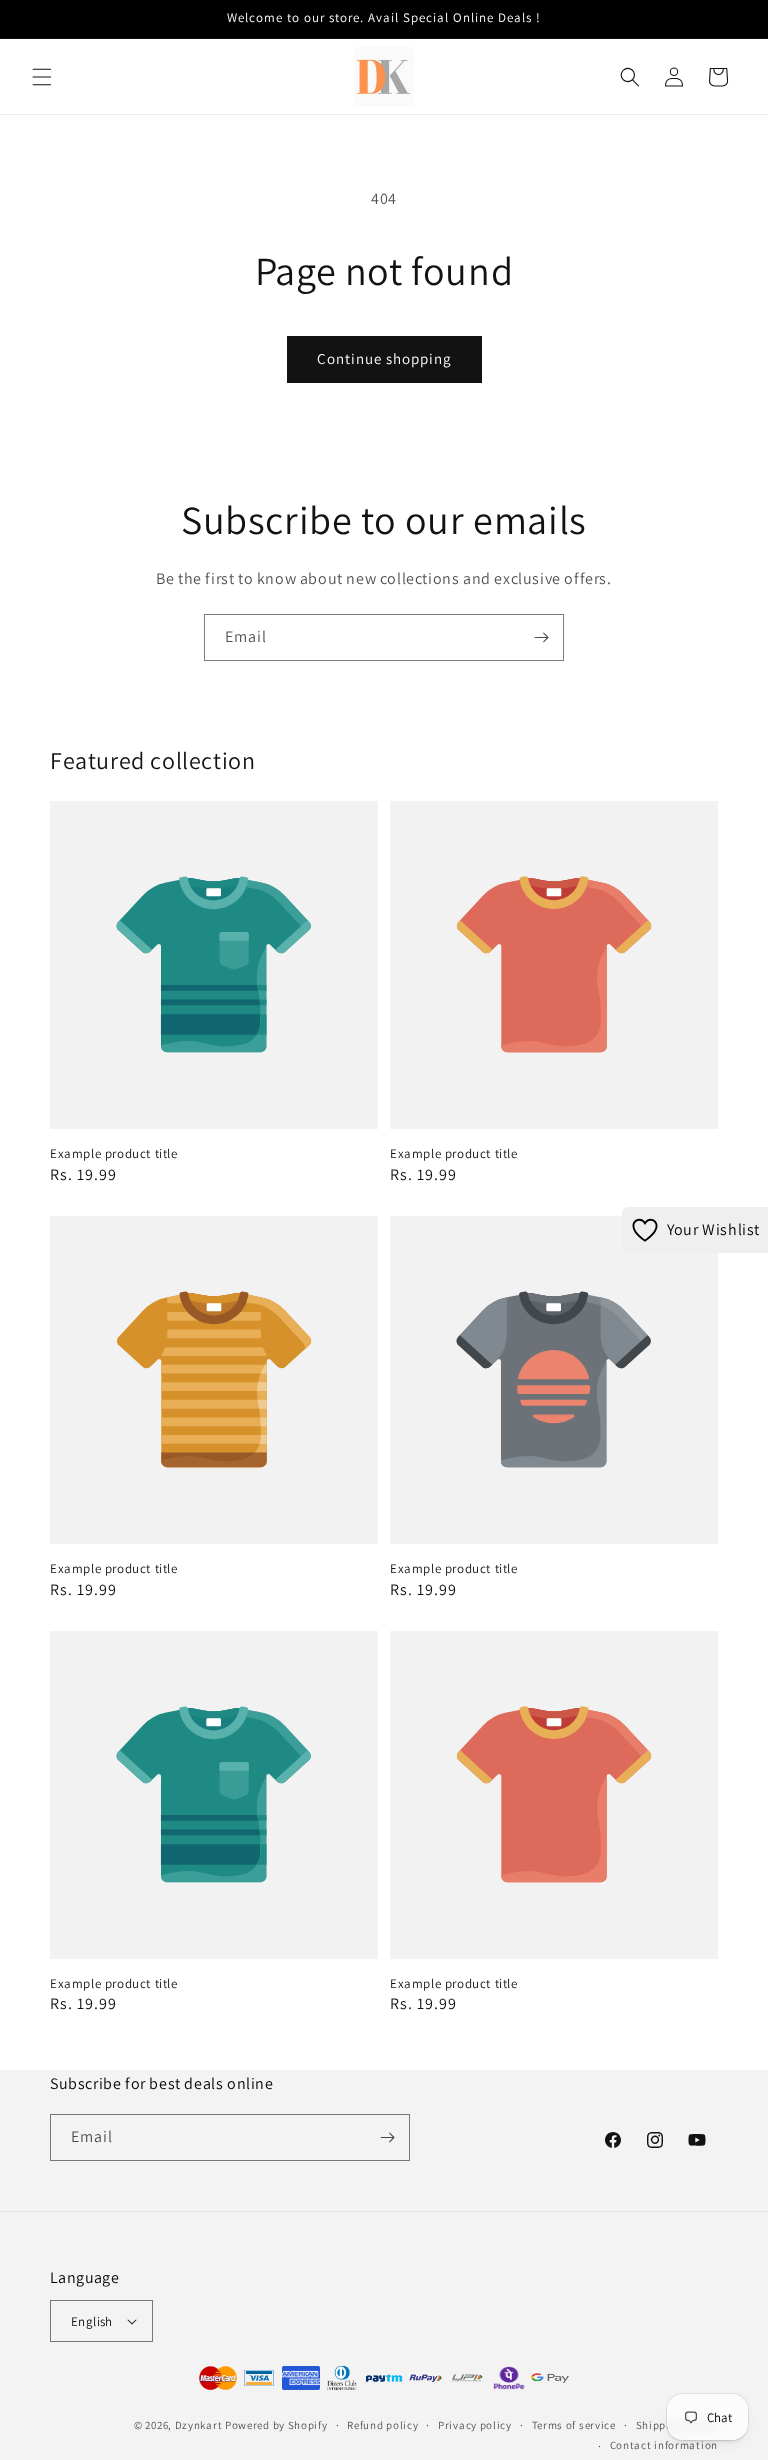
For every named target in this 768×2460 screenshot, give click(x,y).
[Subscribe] (541, 637)
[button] (42, 77)
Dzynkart (199, 2425)
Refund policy (382, 2425)
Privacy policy (475, 2425)
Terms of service (574, 2425)
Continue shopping (384, 358)
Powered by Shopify (276, 2425)
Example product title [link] (114, 1154)
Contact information (664, 2445)
